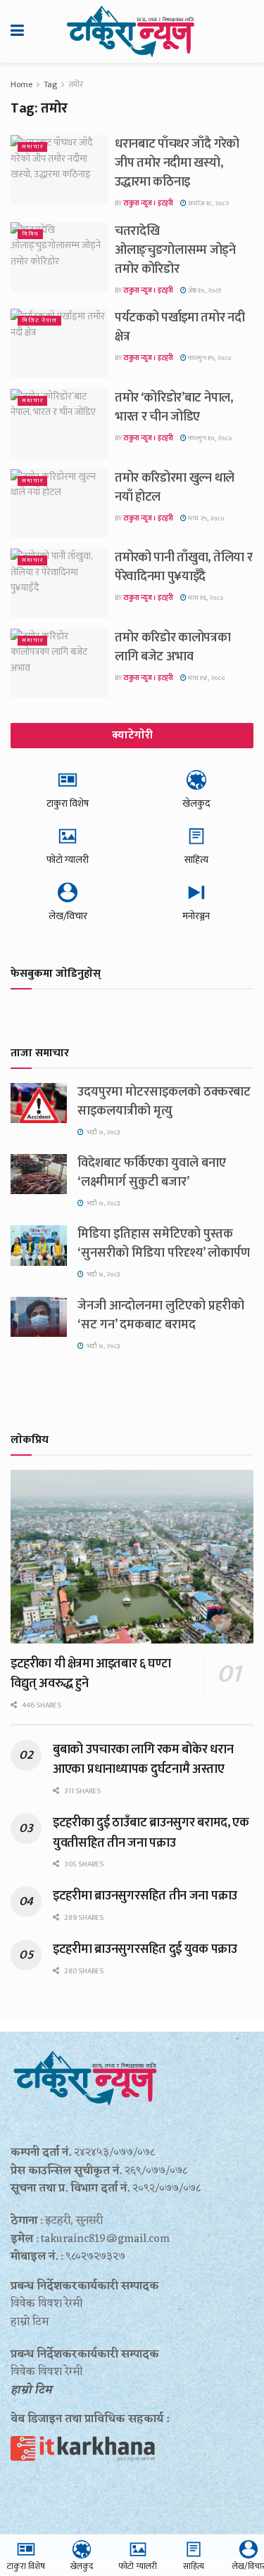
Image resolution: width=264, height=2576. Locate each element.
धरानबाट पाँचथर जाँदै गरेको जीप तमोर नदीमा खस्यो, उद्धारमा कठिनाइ (177, 163)
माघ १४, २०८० (206, 678)
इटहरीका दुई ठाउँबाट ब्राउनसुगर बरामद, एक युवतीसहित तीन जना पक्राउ (151, 1833)
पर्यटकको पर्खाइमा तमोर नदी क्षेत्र (180, 327)
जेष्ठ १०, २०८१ (204, 290)
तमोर (76, 84)
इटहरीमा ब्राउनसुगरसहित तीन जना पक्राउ (145, 1896)
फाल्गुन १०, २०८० (209, 438)
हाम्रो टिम (31, 2390)
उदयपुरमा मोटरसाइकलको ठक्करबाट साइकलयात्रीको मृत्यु (164, 1102)
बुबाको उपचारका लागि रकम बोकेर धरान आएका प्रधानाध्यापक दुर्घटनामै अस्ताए (143, 1760)
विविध (30, 234)
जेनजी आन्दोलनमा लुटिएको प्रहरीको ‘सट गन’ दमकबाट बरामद (161, 1315)
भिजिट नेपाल (39, 320)
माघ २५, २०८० (206, 518)
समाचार (32, 147)
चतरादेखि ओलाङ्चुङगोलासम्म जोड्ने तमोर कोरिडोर (175, 250)
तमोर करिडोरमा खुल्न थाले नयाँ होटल (175, 488)
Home (21, 84)
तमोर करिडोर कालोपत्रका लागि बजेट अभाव (173, 647)
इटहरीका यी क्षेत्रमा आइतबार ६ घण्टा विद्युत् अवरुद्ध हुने (90, 1674)
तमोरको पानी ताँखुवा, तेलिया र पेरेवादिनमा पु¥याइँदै (183, 567)
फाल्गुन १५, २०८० (209, 358)
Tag (50, 84)
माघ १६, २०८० (205, 598)
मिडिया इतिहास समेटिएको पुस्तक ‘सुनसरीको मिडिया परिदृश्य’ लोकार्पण (164, 1244)
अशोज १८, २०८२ (208, 203)
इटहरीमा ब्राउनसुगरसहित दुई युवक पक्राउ (145, 1949)
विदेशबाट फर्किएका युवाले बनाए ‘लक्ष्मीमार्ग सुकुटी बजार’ (152, 1173)
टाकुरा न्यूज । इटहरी (148, 203)
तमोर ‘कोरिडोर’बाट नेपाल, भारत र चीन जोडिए (174, 408)
